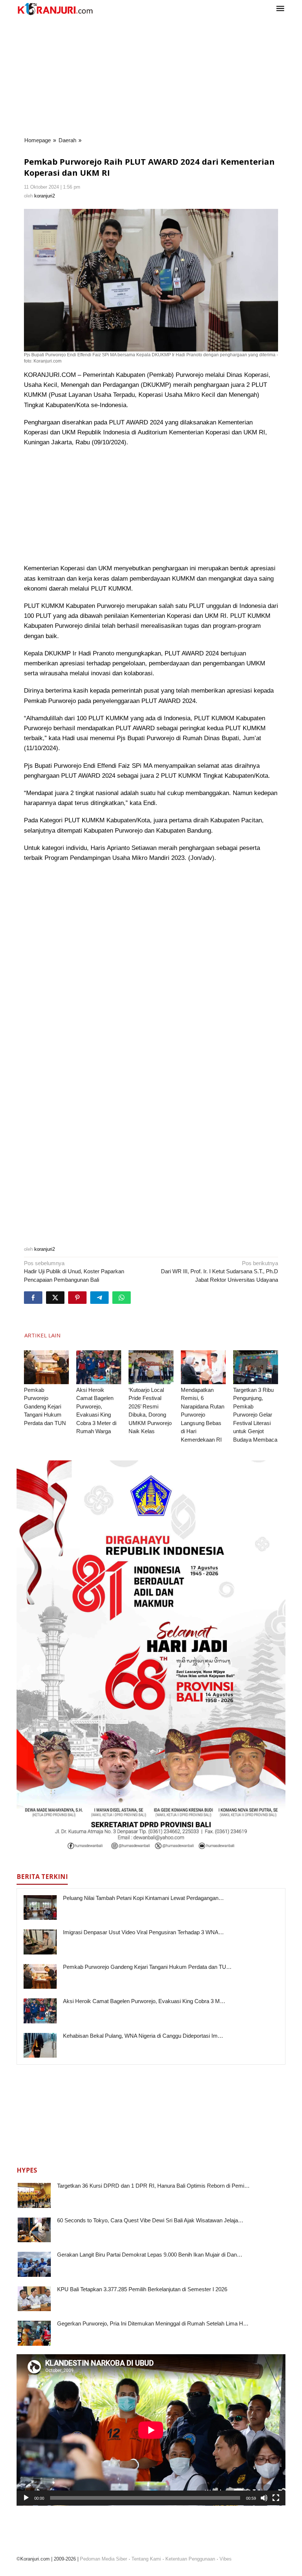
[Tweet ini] (55, 1298)
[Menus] (280, 9)
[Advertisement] (151, 77)
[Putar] (26, 2498)
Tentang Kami (146, 2559)
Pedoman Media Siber (103, 2559)
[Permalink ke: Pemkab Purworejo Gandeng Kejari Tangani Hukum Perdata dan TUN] (46, 1367)
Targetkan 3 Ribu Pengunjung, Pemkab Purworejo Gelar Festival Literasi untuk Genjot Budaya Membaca (255, 1415)
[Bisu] (264, 2498)
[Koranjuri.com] (55, 9)
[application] (151, 2430)
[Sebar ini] (33, 1298)
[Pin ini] (77, 1298)
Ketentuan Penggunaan (190, 2559)
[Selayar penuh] (276, 2498)
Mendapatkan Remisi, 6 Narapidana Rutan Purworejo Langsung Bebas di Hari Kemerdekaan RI (203, 1415)
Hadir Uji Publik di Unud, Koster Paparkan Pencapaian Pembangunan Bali (74, 1271)
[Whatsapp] (122, 1298)
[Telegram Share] (99, 1298)
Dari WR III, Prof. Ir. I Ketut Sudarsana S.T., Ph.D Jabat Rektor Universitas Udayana (220, 1271)
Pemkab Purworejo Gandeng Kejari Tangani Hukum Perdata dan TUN (45, 1406)
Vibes (226, 2559)
